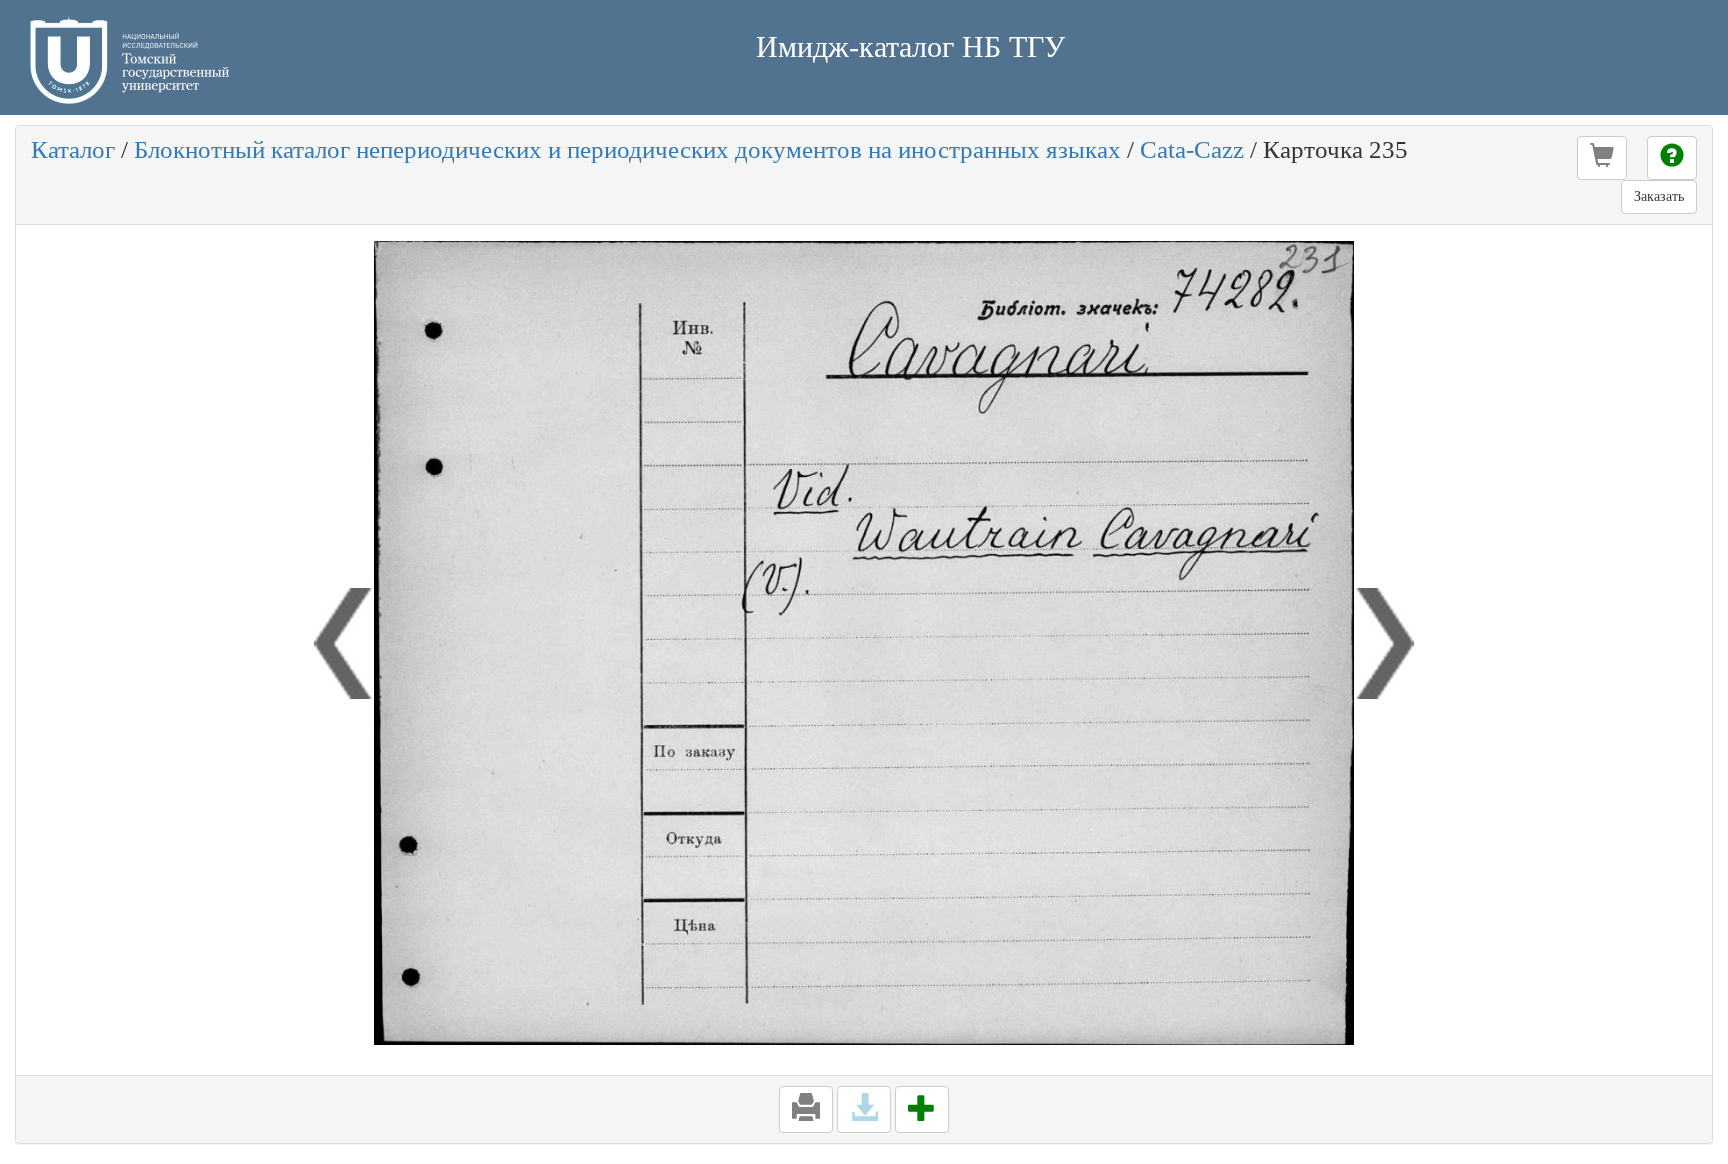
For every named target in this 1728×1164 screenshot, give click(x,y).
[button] (1602, 158)
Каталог (73, 149)
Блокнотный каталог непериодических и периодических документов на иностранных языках (627, 149)
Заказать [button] (1659, 196)
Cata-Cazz (1192, 149)
